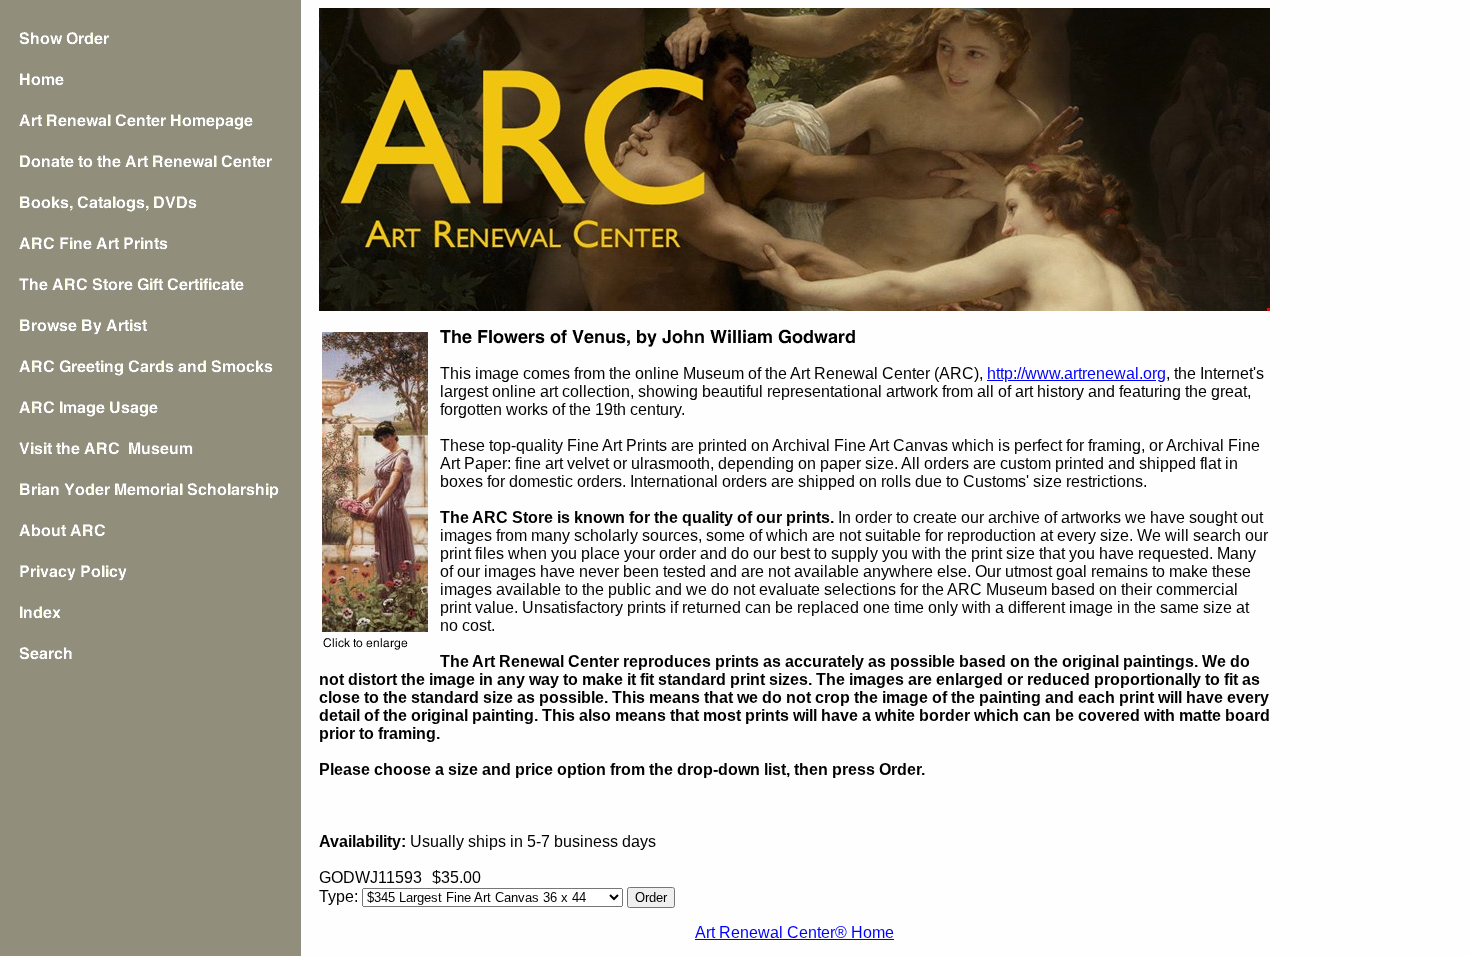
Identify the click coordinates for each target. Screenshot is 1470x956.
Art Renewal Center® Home (794, 932)
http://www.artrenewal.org (1076, 373)
